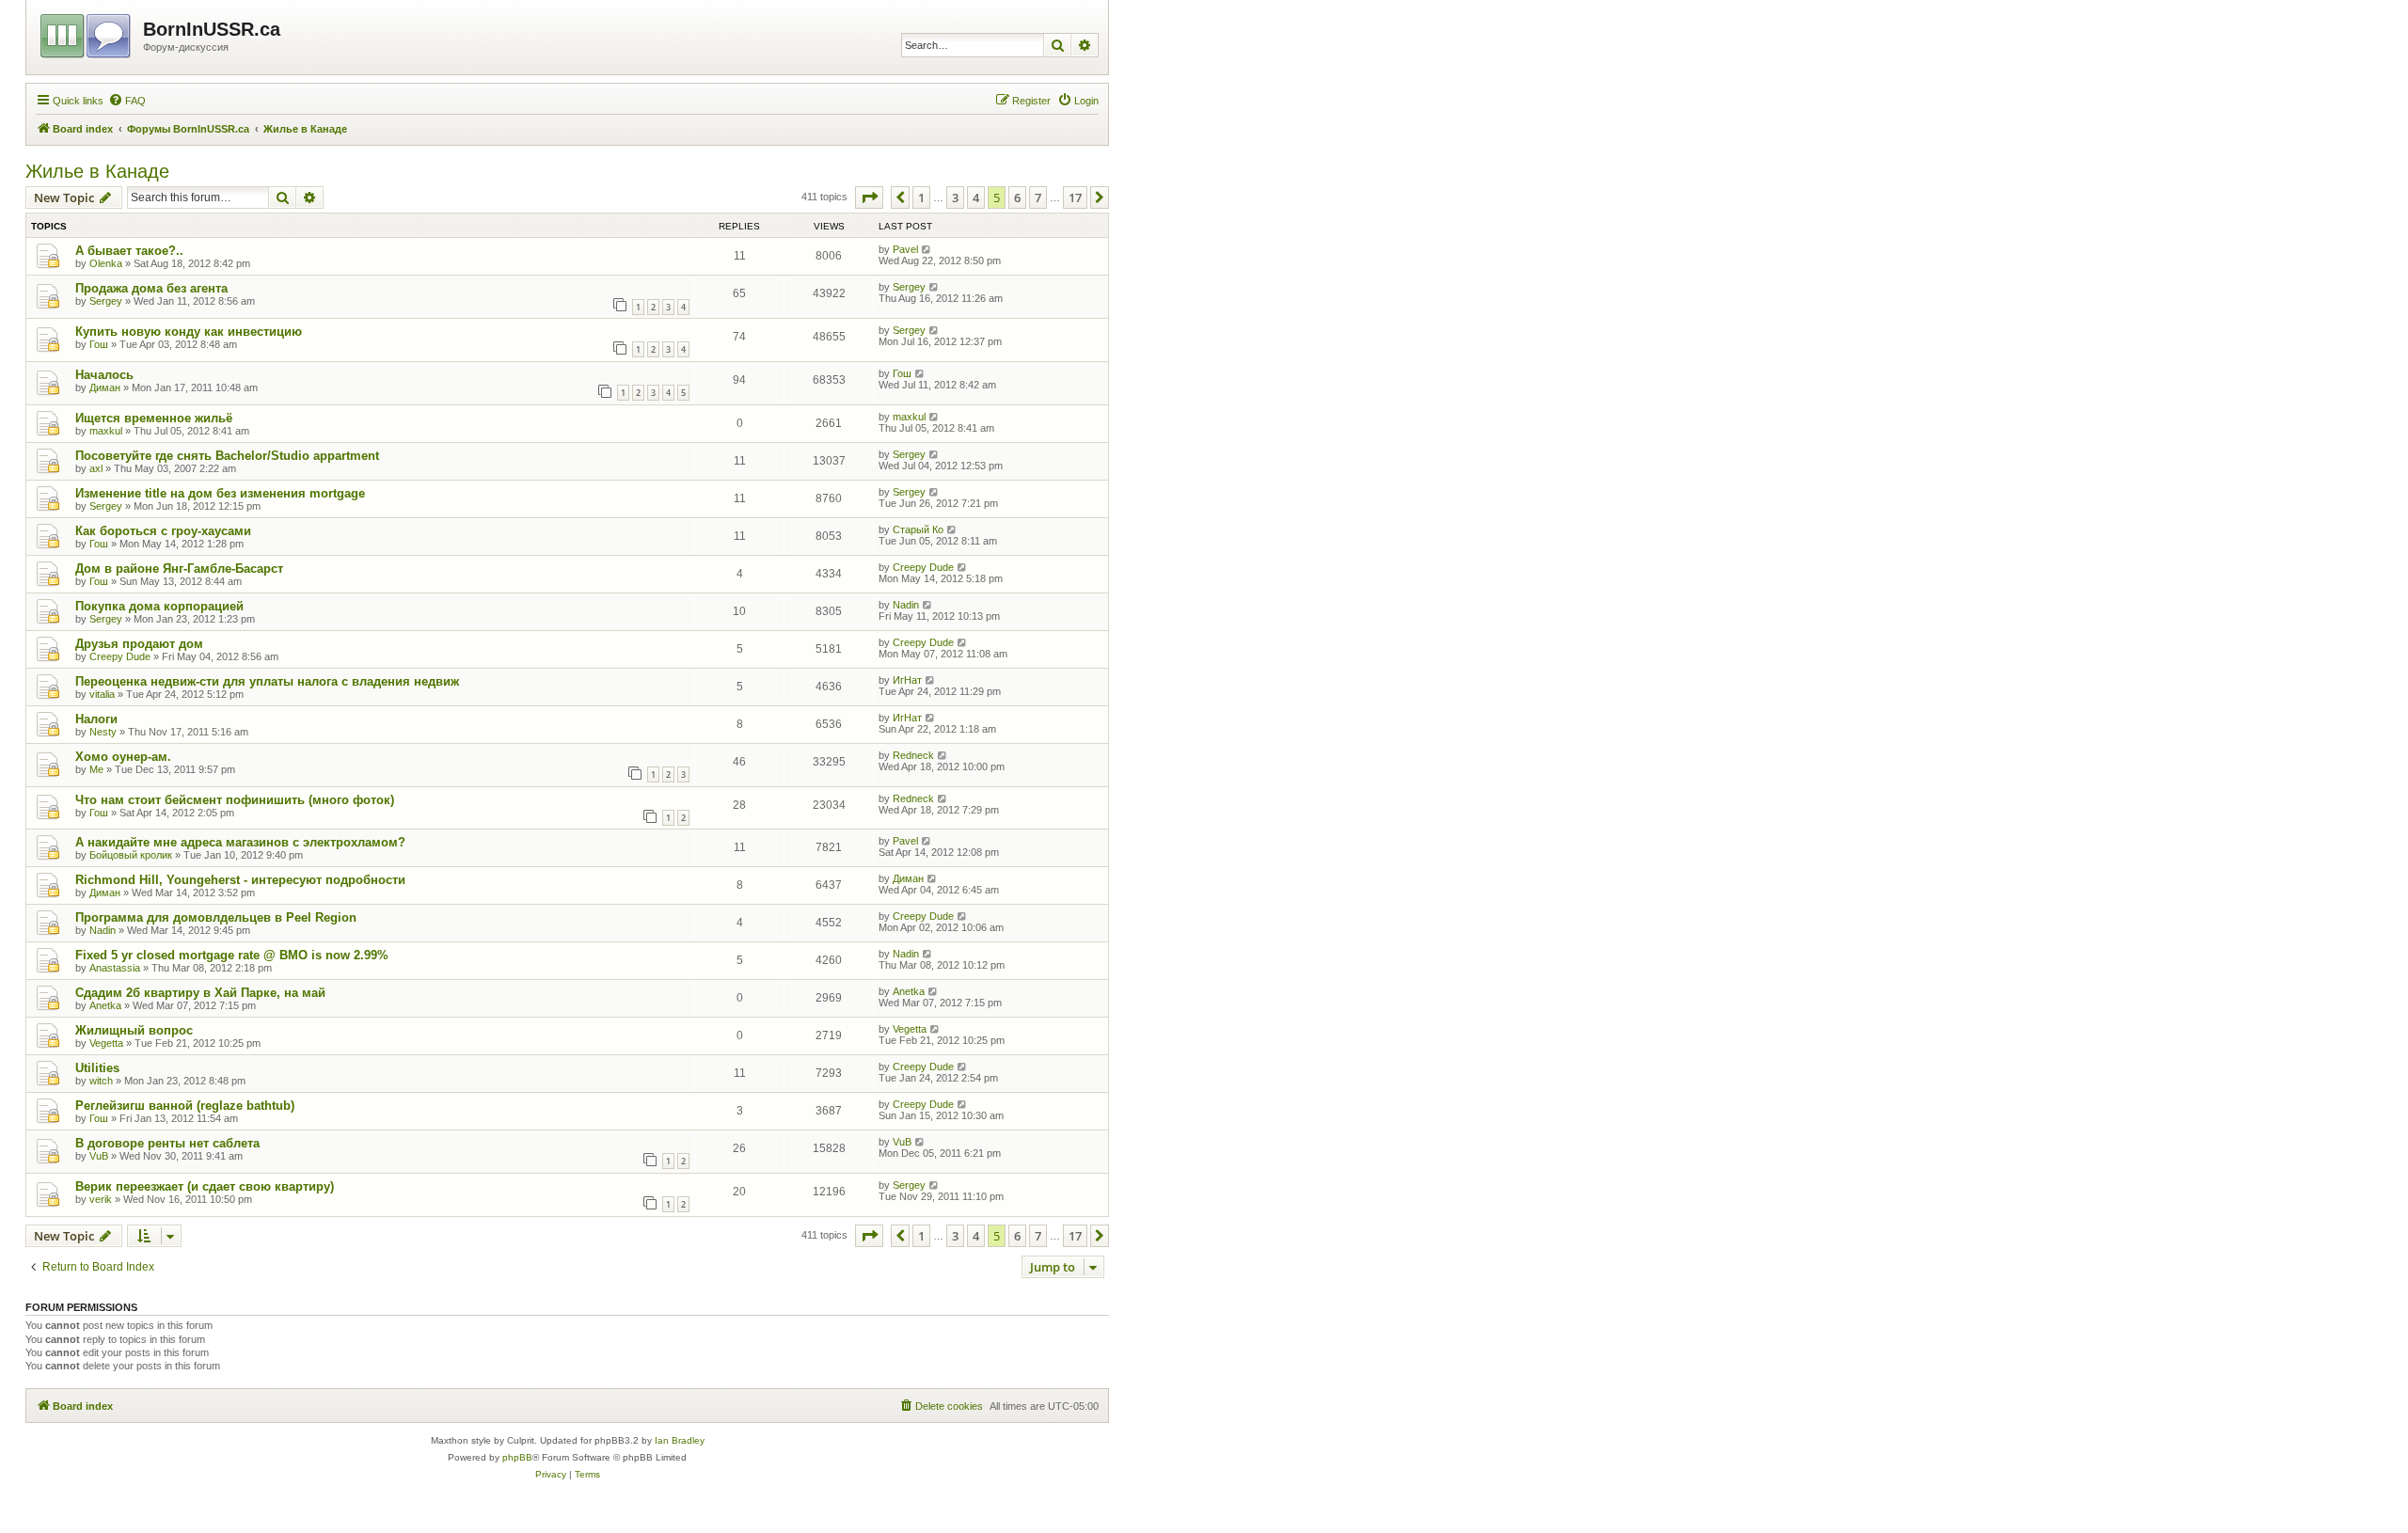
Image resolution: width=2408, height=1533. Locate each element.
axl (96, 468)
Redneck (913, 755)
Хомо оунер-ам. (123, 757)
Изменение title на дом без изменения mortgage (220, 493)
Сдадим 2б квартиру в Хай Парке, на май (200, 993)
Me (96, 769)
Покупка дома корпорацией (159, 606)
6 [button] (1017, 198)
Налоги (96, 719)
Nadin (906, 605)
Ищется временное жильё (154, 418)
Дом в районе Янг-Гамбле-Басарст (179, 569)
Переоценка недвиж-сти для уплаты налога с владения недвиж (267, 681)
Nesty (103, 732)
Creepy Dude (923, 567)
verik (101, 1199)
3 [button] (955, 198)
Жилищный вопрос (134, 1030)
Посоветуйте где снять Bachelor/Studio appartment (227, 456)
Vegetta (106, 1043)
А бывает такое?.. (129, 251)
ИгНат (907, 680)
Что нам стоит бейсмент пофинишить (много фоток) (235, 800)
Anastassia (115, 968)
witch (101, 1081)
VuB (99, 1156)
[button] (869, 198)
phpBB (517, 1457)
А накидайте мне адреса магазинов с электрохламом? (240, 842)
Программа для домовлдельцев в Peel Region (216, 917)
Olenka (106, 263)
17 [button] (1075, 198)
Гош (99, 344)
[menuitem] (127, 101)
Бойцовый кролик (131, 855)
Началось (104, 375)
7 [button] (1038, 198)
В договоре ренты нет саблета (167, 1143)
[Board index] (87, 33)
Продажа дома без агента (151, 288)
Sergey (106, 301)
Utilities (97, 1068)
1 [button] (921, 198)
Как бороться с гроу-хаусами (163, 531)
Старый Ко (918, 529)
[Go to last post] (927, 249)
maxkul (106, 431)
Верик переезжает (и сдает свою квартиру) (205, 1186)
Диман (105, 387)
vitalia (102, 694)
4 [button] (976, 198)
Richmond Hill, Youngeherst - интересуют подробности (240, 880)
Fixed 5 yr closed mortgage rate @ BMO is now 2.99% (232, 955)
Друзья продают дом (139, 644)
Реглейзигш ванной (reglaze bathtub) (185, 1106)
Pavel (905, 249)
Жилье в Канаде (97, 171)
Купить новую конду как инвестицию (189, 332)
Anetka (105, 1005)
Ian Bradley (680, 1440)
